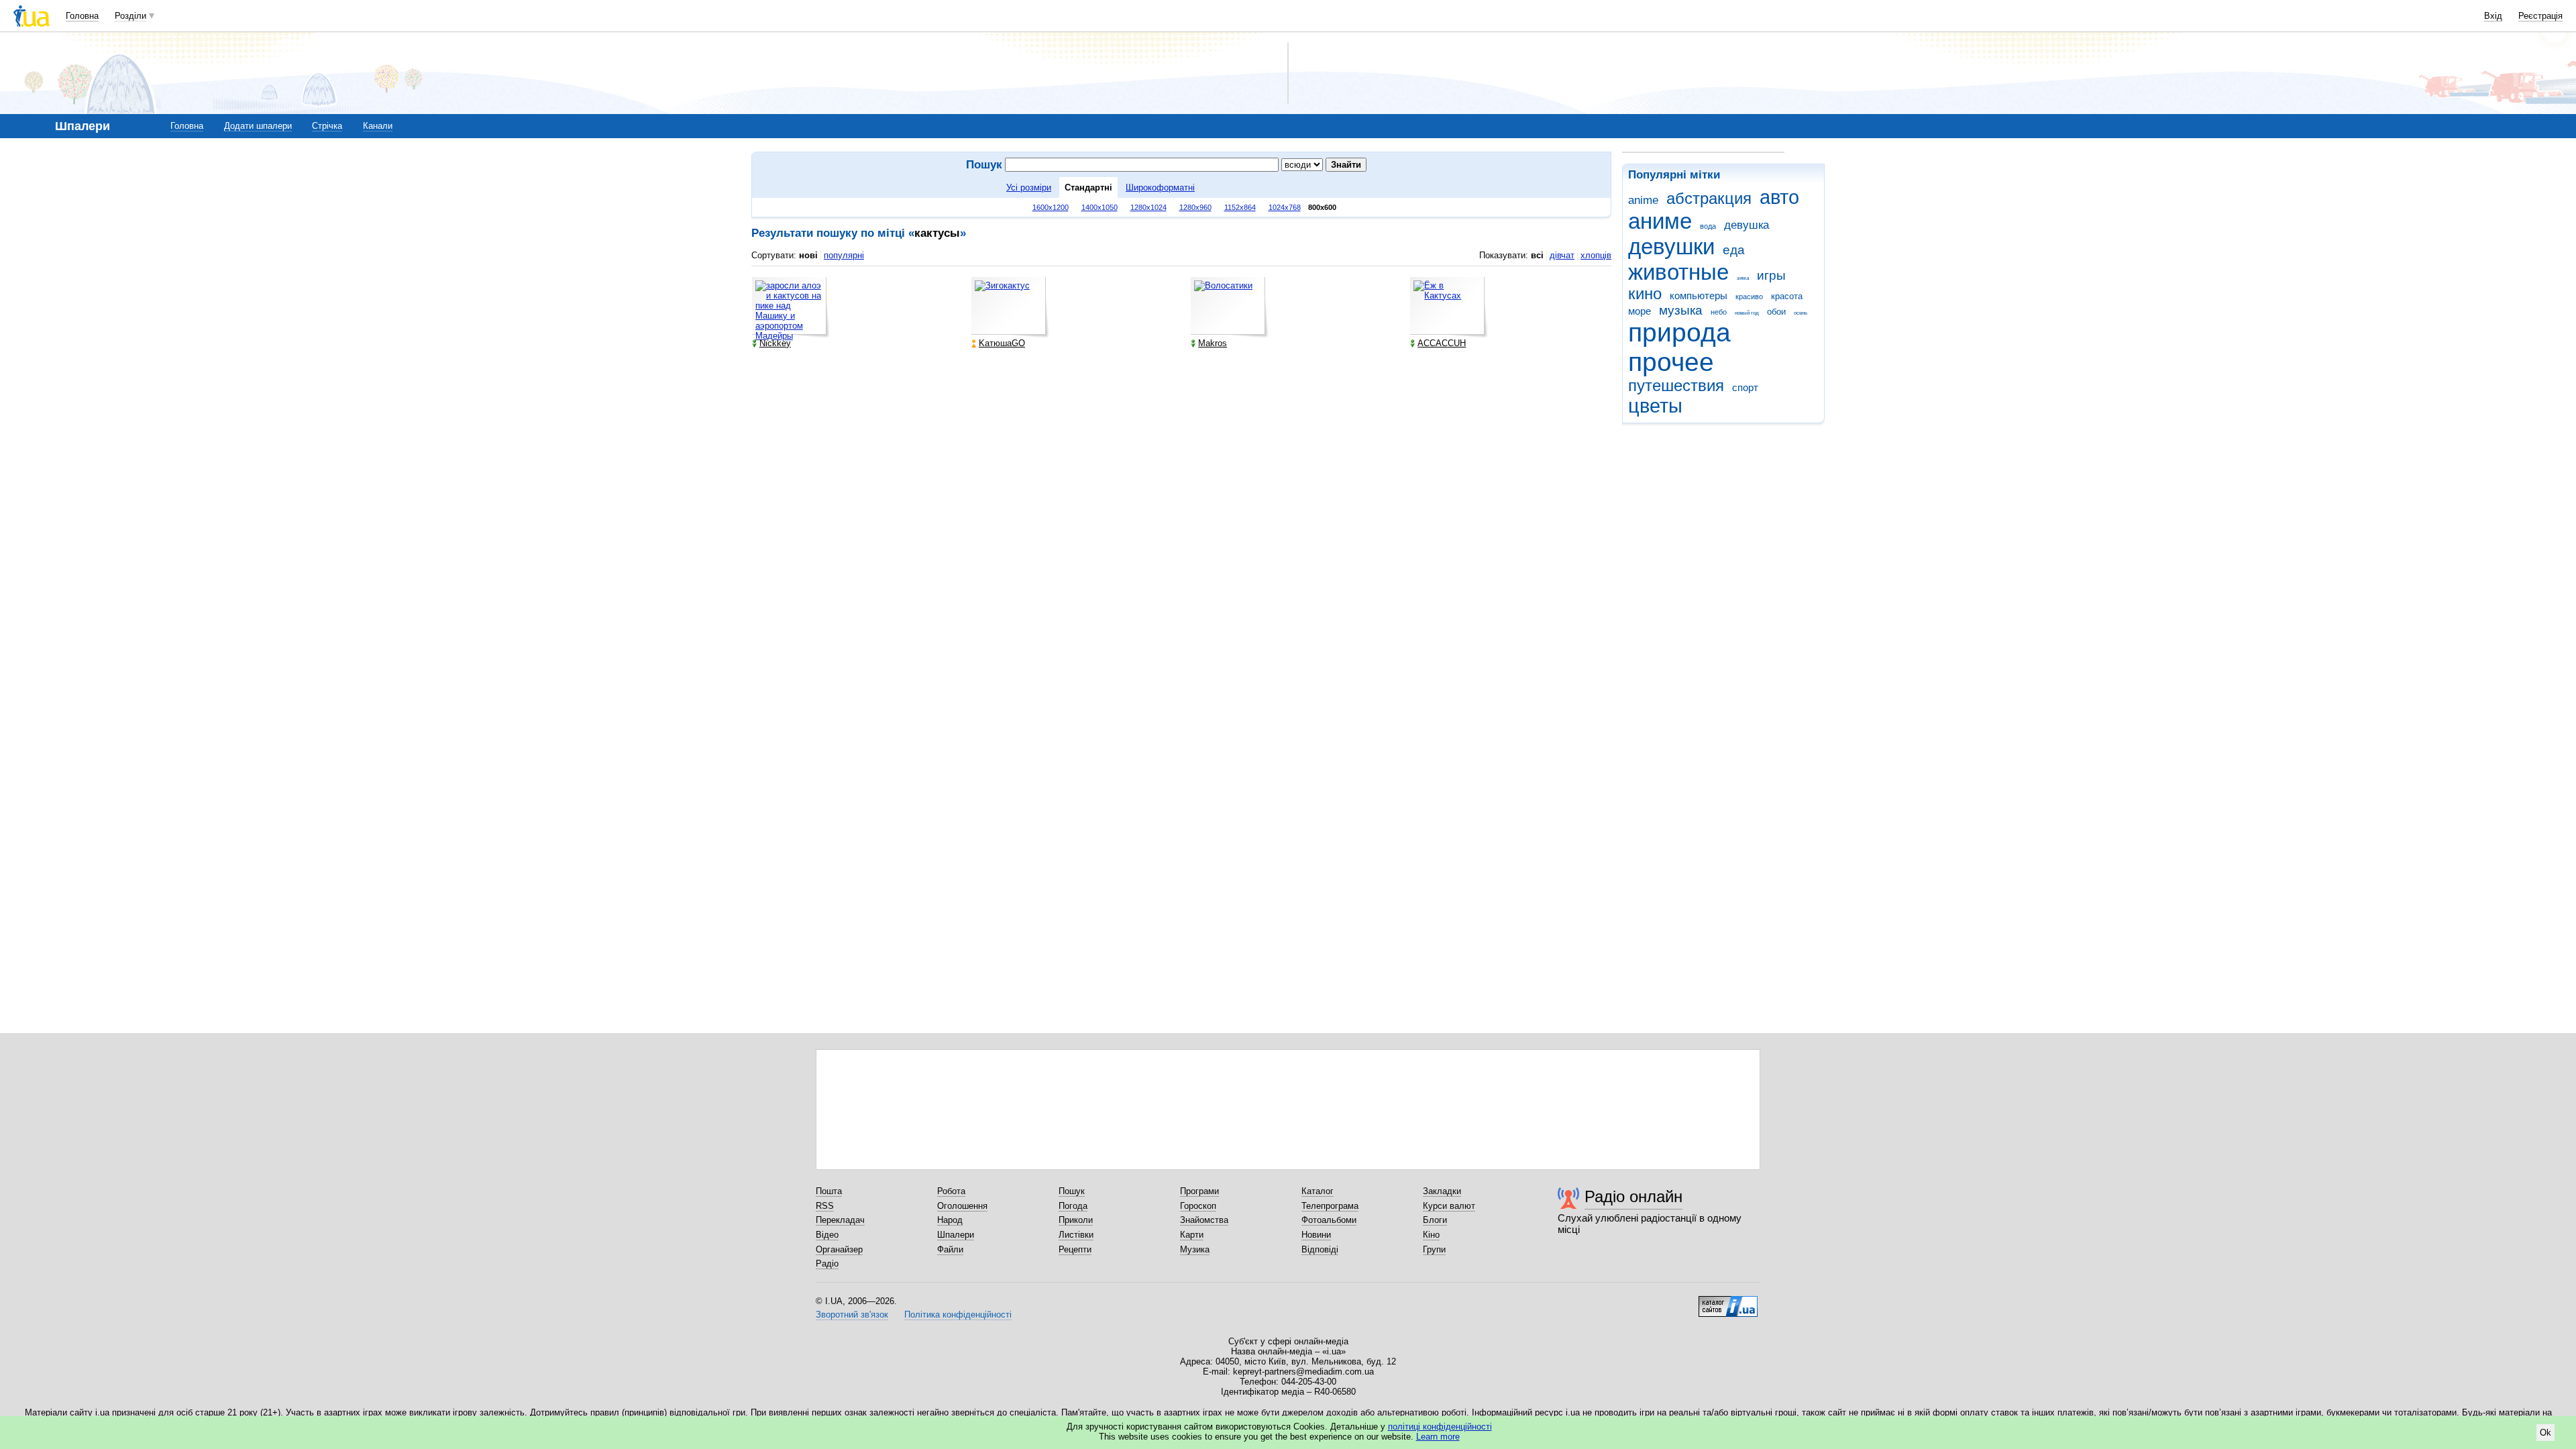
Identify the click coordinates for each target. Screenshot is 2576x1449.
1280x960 (1195, 207)
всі (1537, 255)
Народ (950, 1220)
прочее (1671, 362)
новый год (1747, 313)
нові (808, 255)
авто (1779, 197)
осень (1801, 313)
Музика (1195, 1249)
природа (1679, 332)
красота (1787, 296)
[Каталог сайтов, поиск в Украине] (1728, 1301)
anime (1643, 200)
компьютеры (1699, 296)
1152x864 (1240, 207)
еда (1734, 250)
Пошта (829, 1191)
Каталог (1318, 1191)
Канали (378, 126)
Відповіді (1320, 1249)
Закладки (1442, 1191)
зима (1743, 278)
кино (1645, 294)
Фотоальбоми (1329, 1220)
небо (1719, 312)
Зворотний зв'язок (852, 1314)
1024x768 (1285, 207)
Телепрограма (1330, 1206)
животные (1678, 272)
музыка (1681, 310)
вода (1708, 226)
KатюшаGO (1002, 343)
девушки (1671, 247)
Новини (1316, 1235)
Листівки (1076, 1235)
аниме (1660, 221)
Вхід (2493, 16)
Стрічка (327, 126)
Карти (1192, 1235)
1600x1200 (1051, 207)
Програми (1199, 1191)
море (1640, 311)
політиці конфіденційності (1440, 1427)
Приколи (1076, 1220)
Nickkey (775, 343)
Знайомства (1204, 1220)
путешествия (1676, 386)
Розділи (130, 16)
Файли (950, 1249)
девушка (1747, 225)
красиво (1749, 297)
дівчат (1562, 255)
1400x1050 (1099, 207)
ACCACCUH (1442, 343)
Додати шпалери (258, 126)
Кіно (1431, 1235)
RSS (825, 1206)
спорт (1745, 387)
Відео (827, 1235)
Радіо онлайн (1633, 1196)
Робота (951, 1191)
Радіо (827, 1264)
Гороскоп (1198, 1206)
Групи (1434, 1249)
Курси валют (1449, 1206)
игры (1771, 275)
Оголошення (962, 1206)
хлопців (1596, 255)
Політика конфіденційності (958, 1314)
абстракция (1709, 199)
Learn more (1438, 1437)
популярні (844, 255)
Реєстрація (2540, 16)
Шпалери (956, 1235)
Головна (82, 16)
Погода (1073, 1206)
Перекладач (840, 1220)
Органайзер (839, 1249)
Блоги (1435, 1220)
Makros (1213, 343)
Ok (2545, 1433)
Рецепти (1075, 1249)
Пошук (1072, 1191)
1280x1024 (1148, 207)
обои (1776, 312)
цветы (1655, 406)
